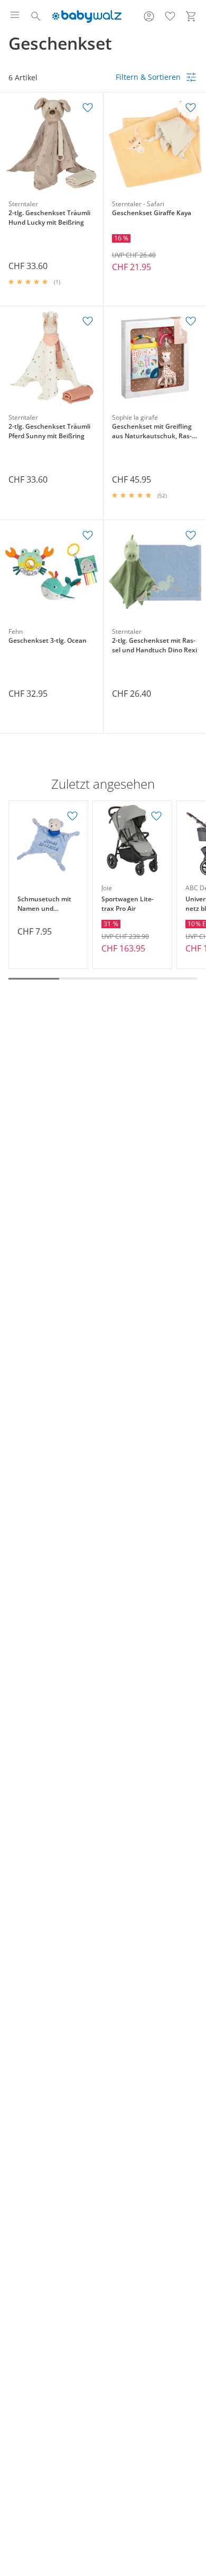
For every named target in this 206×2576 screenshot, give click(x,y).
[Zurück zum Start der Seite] (195, 2502)
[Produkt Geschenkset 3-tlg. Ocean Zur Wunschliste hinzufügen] (88, 535)
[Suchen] (36, 16)
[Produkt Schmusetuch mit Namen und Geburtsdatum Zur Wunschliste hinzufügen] (72, 816)
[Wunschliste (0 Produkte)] (170, 16)
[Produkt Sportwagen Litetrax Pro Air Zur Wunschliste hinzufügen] (156, 816)
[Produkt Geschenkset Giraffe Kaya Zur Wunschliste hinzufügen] (191, 108)
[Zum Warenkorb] (191, 16)
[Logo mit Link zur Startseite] (87, 16)
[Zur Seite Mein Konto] (149, 16)
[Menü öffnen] (15, 16)
